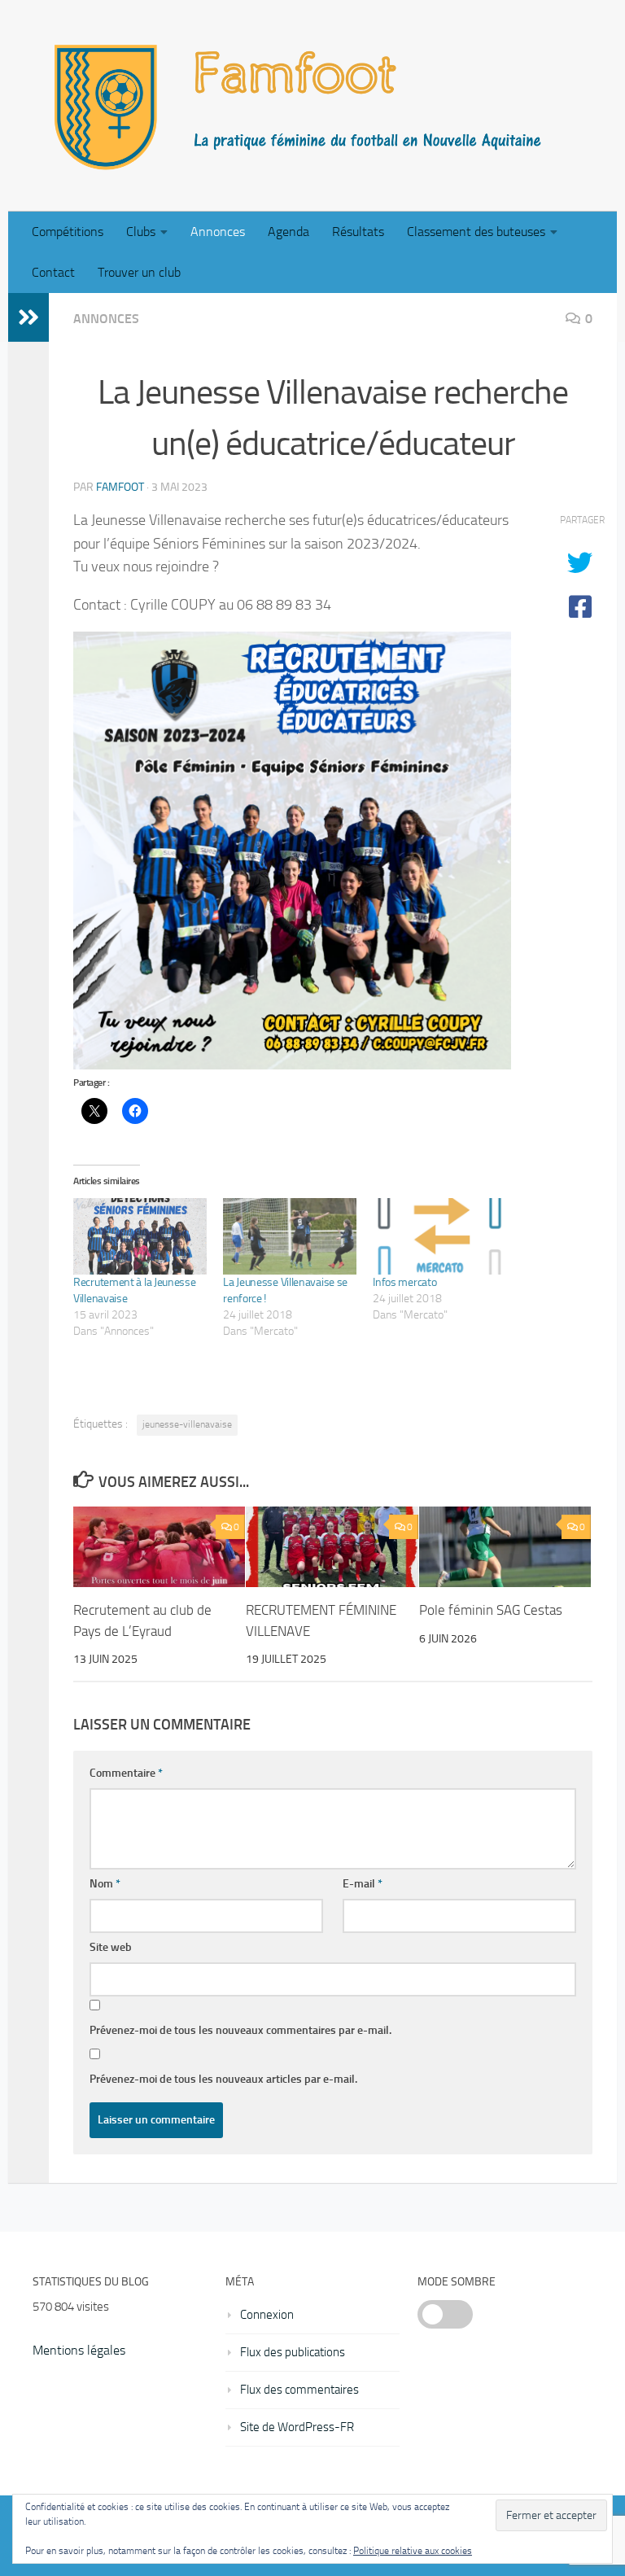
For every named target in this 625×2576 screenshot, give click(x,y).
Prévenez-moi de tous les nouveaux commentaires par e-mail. (240, 2030)
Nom (105, 1884)
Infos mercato (404, 1282)
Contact (53, 272)
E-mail (363, 1884)
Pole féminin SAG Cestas (491, 1610)
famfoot (120, 487)
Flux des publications (293, 2352)
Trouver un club (139, 272)
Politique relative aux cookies (413, 2551)
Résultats (358, 232)
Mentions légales (79, 2350)
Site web (111, 1947)
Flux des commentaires (299, 2390)
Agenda (288, 232)
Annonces (218, 232)
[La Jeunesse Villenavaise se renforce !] (290, 1236)
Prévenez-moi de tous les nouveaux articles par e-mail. (223, 2079)
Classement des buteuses (476, 232)
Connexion (267, 2315)
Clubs (141, 232)
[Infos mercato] (439, 1236)
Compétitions (68, 232)
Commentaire (126, 1773)
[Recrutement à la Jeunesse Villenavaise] (140, 1236)
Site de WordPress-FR (297, 2427)
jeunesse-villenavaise (187, 1424)
